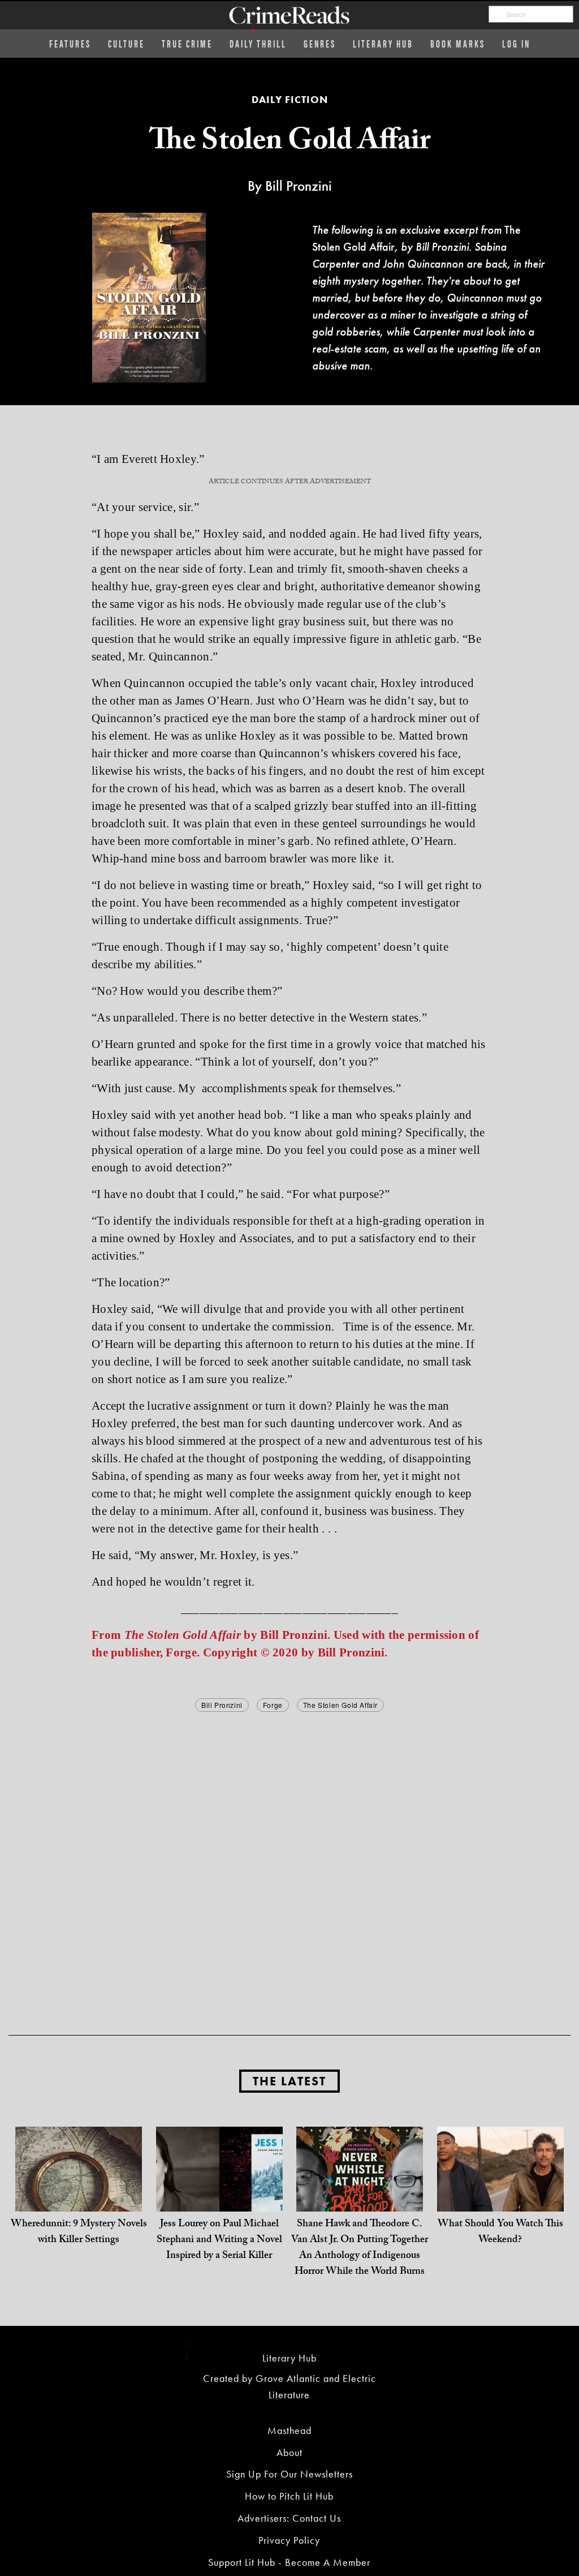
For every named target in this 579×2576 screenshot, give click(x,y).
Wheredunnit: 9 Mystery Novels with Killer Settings (79, 2233)
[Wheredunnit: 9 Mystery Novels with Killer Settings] (79, 2189)
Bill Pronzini (222, 1705)
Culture (126, 43)
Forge (273, 1705)
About (289, 2452)
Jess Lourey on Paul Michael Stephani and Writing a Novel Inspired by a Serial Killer (219, 2241)
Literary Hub (383, 43)
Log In (516, 43)
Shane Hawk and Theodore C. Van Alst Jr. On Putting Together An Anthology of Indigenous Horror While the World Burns (360, 2249)
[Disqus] (289, 1856)
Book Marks (458, 43)
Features (70, 43)
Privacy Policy (289, 2540)
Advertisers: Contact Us (289, 2518)
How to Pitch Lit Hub (289, 2496)
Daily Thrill (258, 43)
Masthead (289, 2430)
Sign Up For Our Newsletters (289, 2474)
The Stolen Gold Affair (340, 1705)
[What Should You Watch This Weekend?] (500, 2189)
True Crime (187, 43)
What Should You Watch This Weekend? (500, 2233)
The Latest (289, 2081)
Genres (320, 43)
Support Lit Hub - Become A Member (289, 2562)
